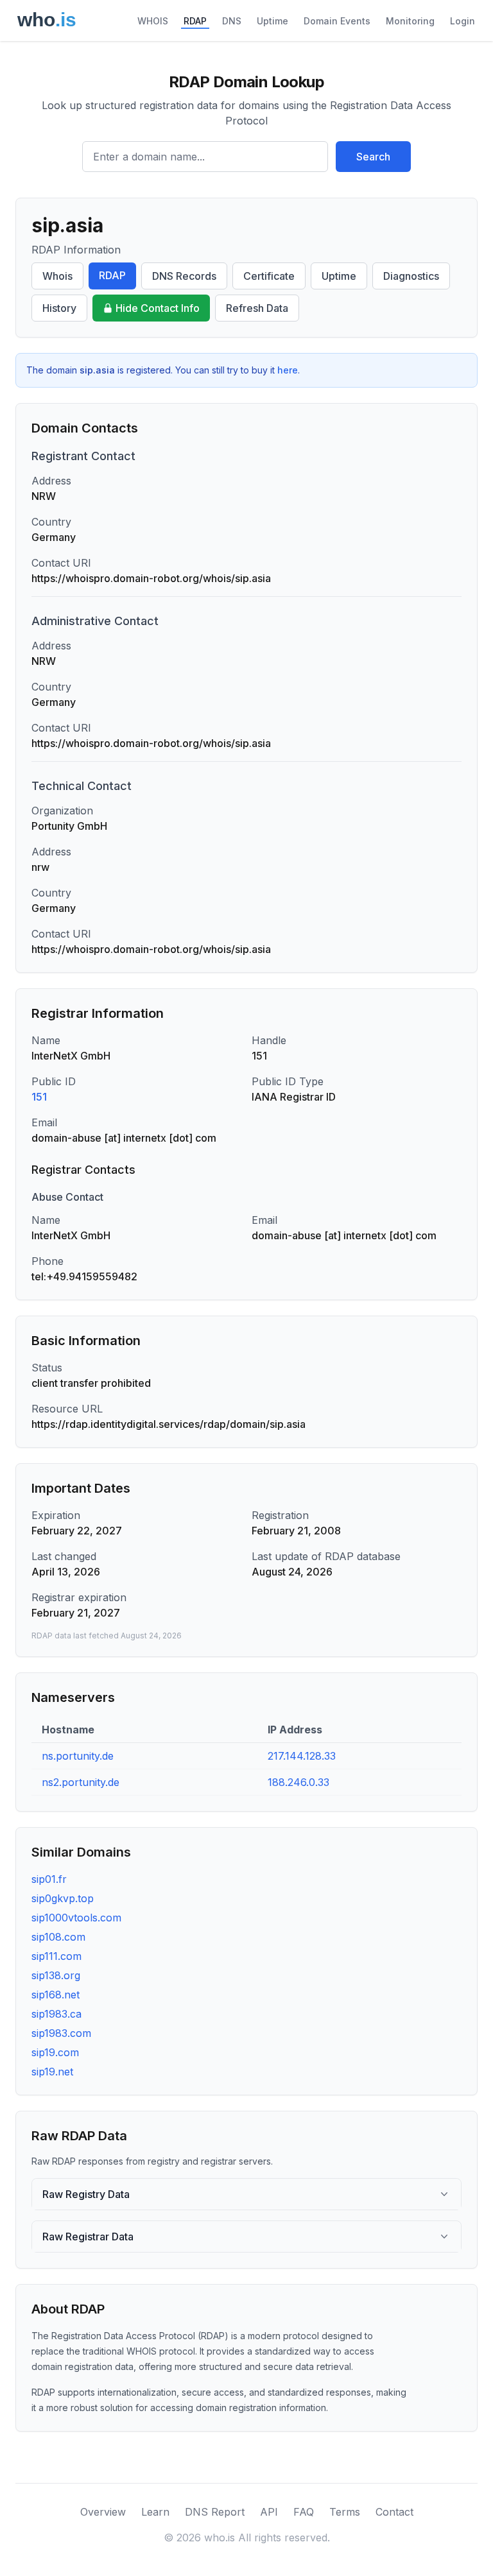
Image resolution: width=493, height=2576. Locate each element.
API (269, 2512)
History (59, 308)
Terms (345, 2512)
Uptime (272, 21)
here (288, 370)
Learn (155, 2512)
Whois (57, 276)
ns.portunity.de (78, 1756)
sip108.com (58, 1937)
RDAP (195, 21)
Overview (103, 2512)
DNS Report (215, 2512)
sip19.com (55, 2052)
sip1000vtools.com (76, 1918)
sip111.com (56, 1956)
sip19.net (52, 2072)
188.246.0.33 (298, 1782)
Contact (394, 2512)
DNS (232, 21)
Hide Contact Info (158, 308)
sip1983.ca (56, 2014)
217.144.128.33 (302, 1756)
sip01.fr (49, 1879)
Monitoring (410, 21)
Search (373, 157)
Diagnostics (411, 276)
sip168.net (56, 1995)
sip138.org (56, 1975)
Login (463, 21)
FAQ (304, 2512)
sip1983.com (61, 2033)
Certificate (269, 276)
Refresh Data (257, 308)
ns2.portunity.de (81, 1782)
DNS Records (184, 276)
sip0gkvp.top (63, 1898)
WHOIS (153, 21)
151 (39, 1097)
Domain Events (337, 21)
